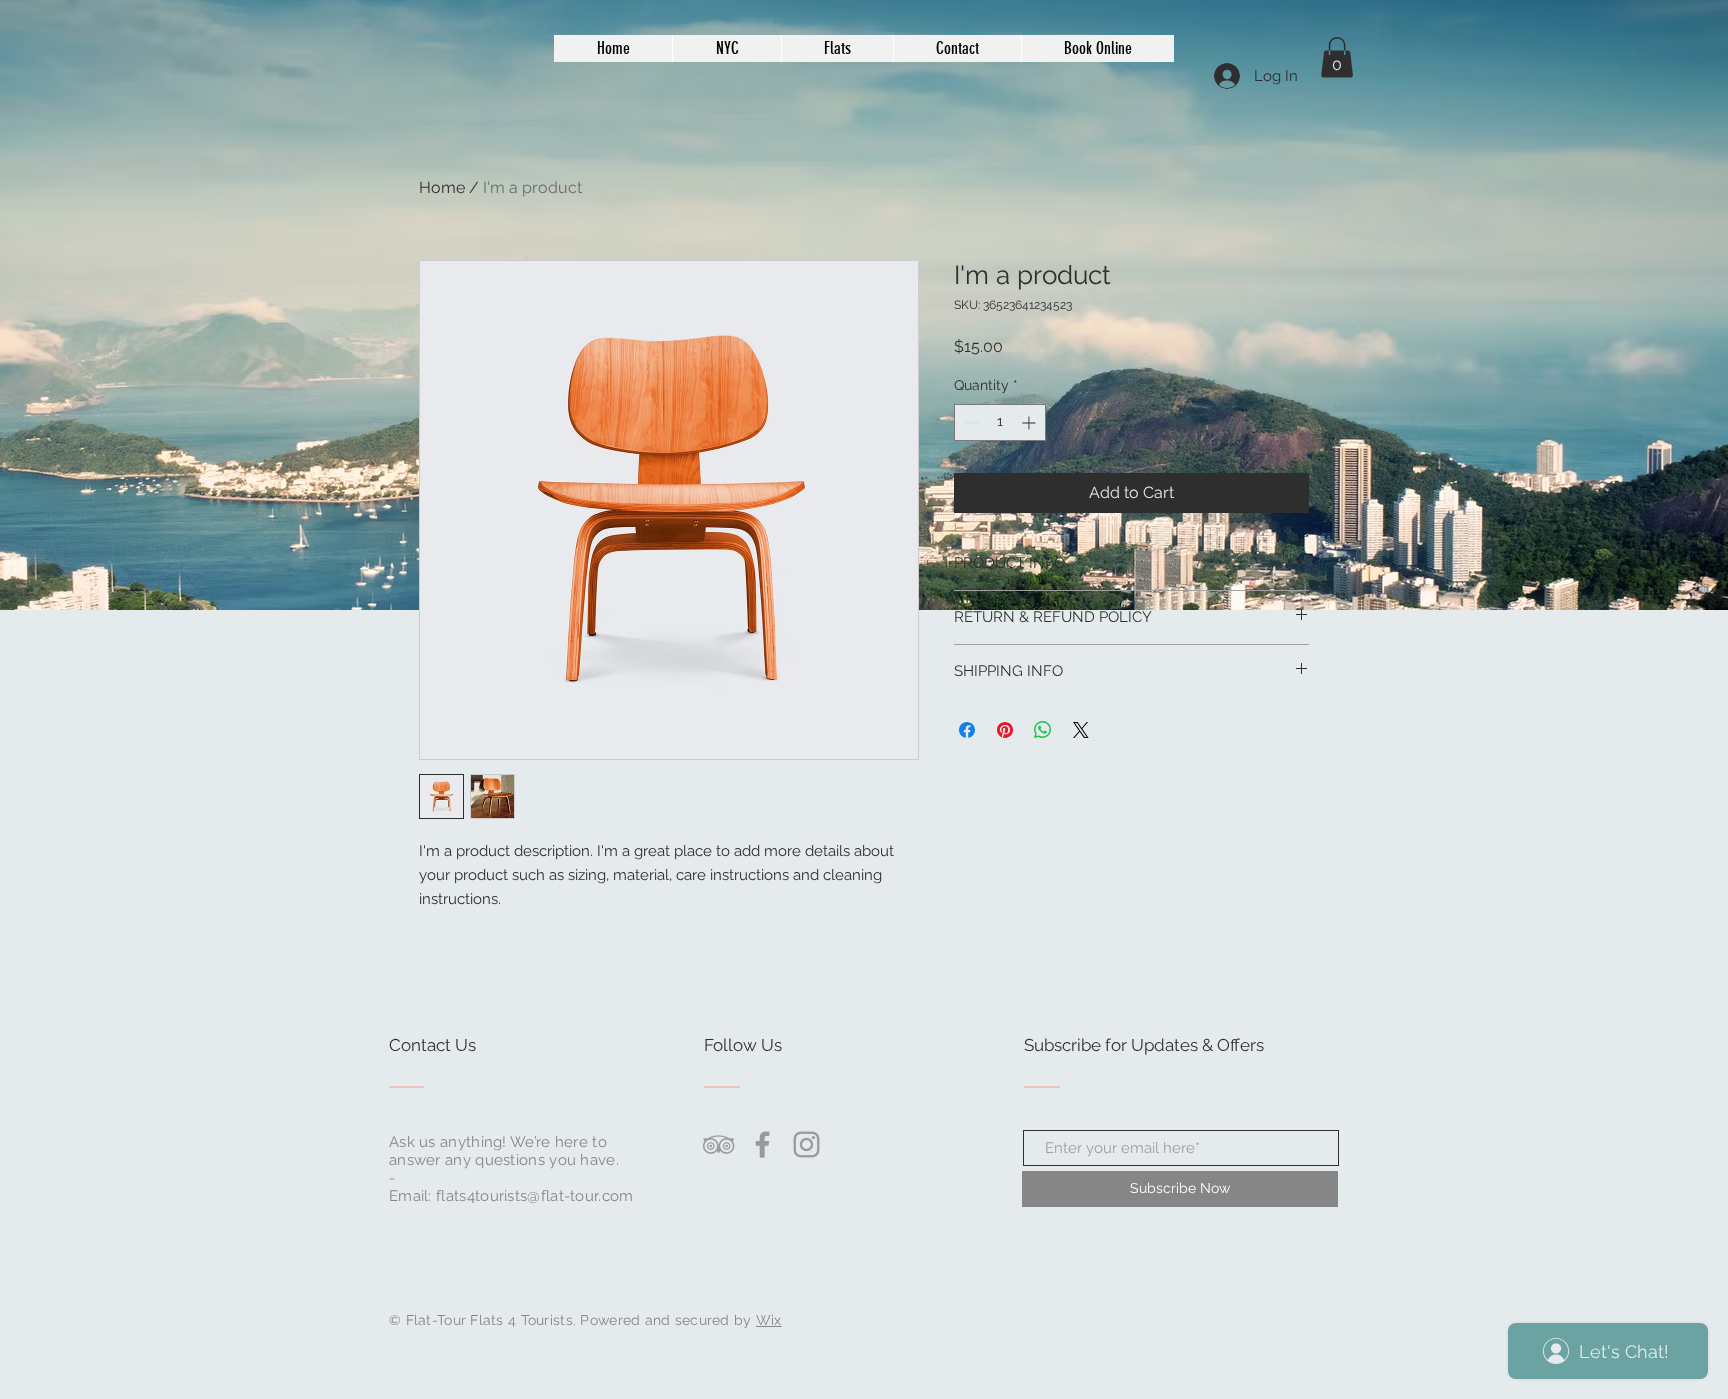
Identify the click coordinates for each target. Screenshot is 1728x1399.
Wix (769, 1320)
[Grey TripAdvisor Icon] (718, 1144)
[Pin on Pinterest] (1005, 730)
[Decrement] (969, 422)
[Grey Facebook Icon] (762, 1144)
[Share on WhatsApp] (1043, 730)
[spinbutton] (1000, 422)
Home (442, 187)
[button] (1337, 57)
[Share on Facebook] (967, 730)
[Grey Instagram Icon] (806, 1144)
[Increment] (1030, 422)
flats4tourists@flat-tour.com (534, 1196)
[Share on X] (1081, 730)
